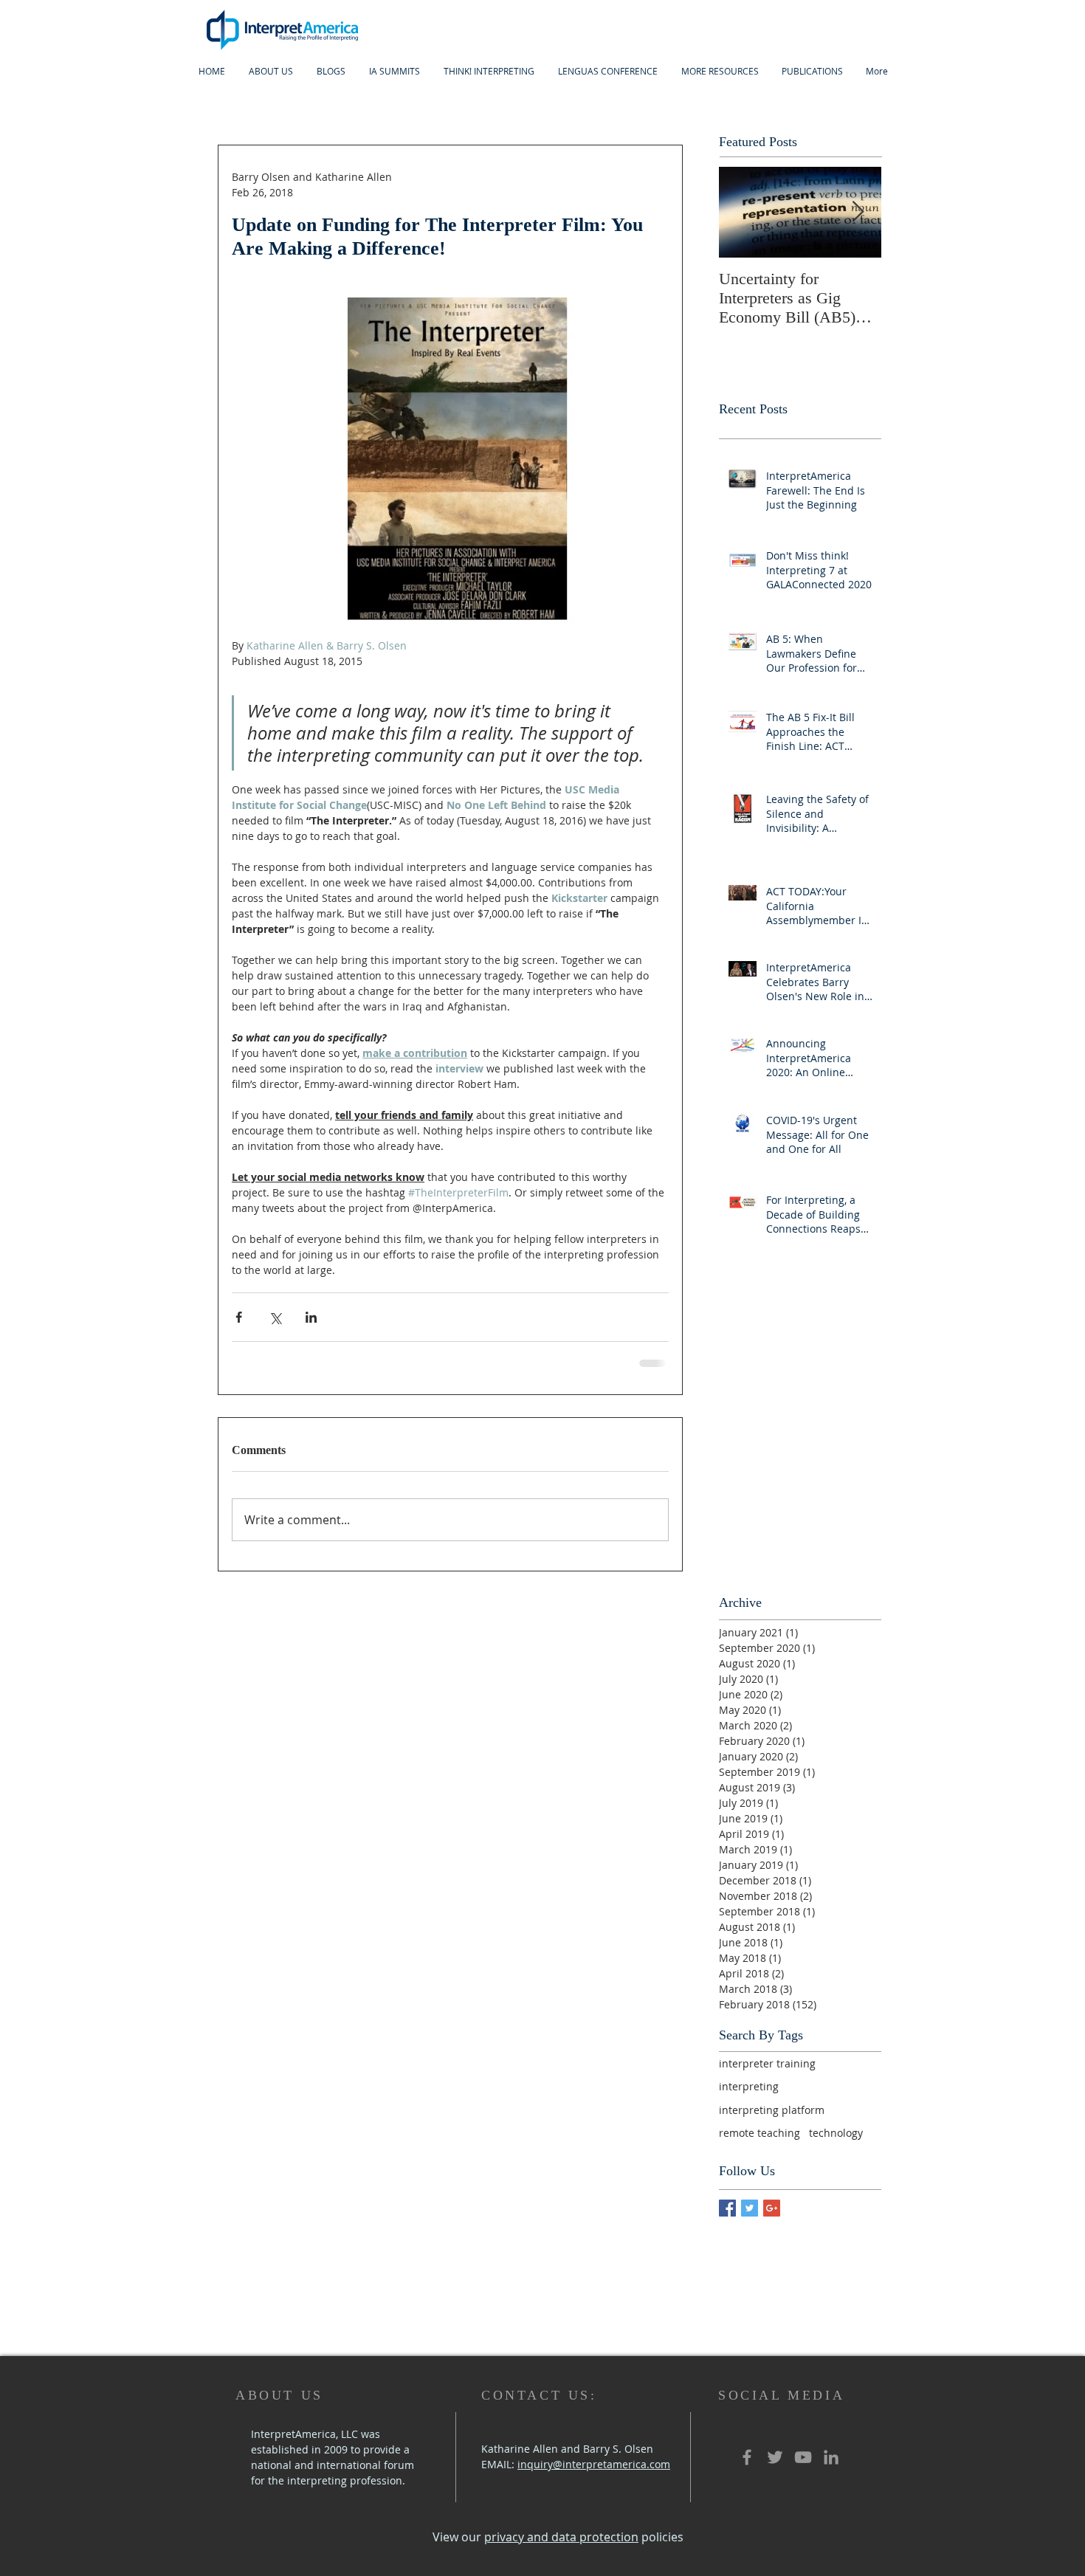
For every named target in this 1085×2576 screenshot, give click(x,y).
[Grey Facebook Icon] (747, 2457)
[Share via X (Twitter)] (275, 1317)
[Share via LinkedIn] (311, 1317)
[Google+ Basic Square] (772, 2208)
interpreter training (767, 2063)
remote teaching (759, 2133)
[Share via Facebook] (239, 1317)
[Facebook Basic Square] (727, 2208)
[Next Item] (858, 212)
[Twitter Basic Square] (750, 2208)
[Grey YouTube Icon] (803, 2457)
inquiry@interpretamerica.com (594, 2464)
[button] (395, 71)
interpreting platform (772, 2110)
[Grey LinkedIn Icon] (831, 2457)
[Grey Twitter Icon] (775, 2457)
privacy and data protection (561, 2537)
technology (836, 2133)
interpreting (749, 2086)
